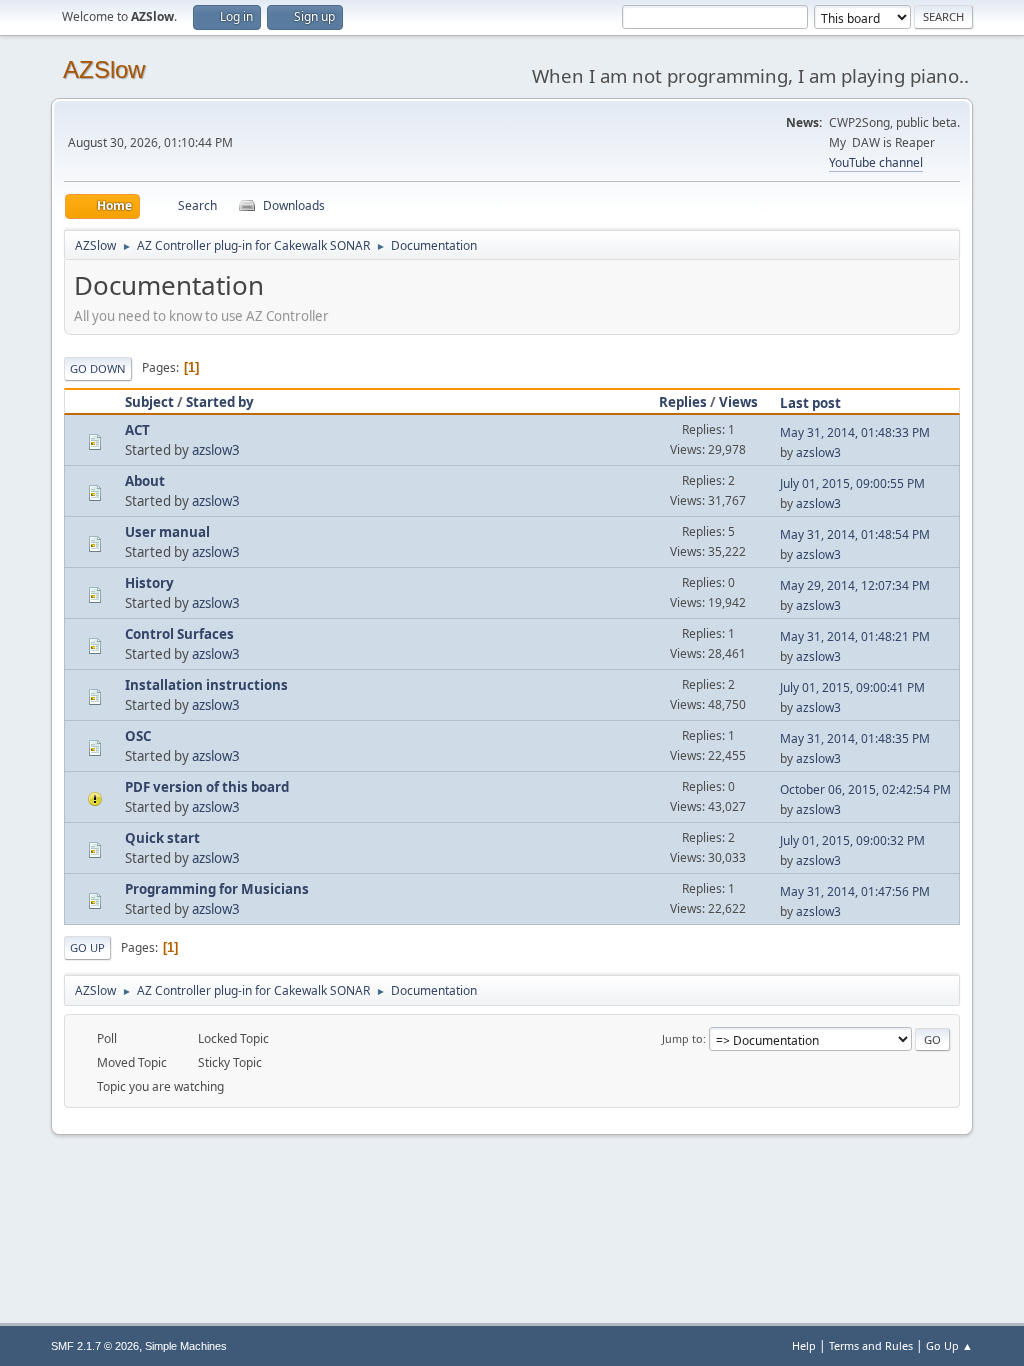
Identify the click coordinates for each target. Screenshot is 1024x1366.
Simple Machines (186, 1346)
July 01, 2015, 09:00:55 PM (852, 483)
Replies (683, 402)
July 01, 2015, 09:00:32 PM (852, 840)
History (149, 583)
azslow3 (216, 450)
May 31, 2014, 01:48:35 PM (855, 738)
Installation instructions (206, 685)
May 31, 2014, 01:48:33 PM (855, 432)
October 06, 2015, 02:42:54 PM (865, 789)
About (145, 481)
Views (738, 402)
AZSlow (104, 69)
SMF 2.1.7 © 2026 (95, 1346)
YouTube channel (876, 162)
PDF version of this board (207, 787)
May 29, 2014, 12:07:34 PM (855, 585)
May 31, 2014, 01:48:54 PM (855, 534)
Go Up (87, 947)
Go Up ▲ (949, 1345)
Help (804, 1345)
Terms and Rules (871, 1345)
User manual (167, 532)
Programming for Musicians (217, 889)
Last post (810, 403)
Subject (149, 402)
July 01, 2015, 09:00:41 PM (852, 687)
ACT (137, 430)
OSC (138, 736)
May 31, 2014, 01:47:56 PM (855, 891)
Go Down (98, 368)
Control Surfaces (179, 634)
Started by (220, 402)
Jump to (682, 1038)
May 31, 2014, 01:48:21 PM (855, 636)
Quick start (162, 838)
